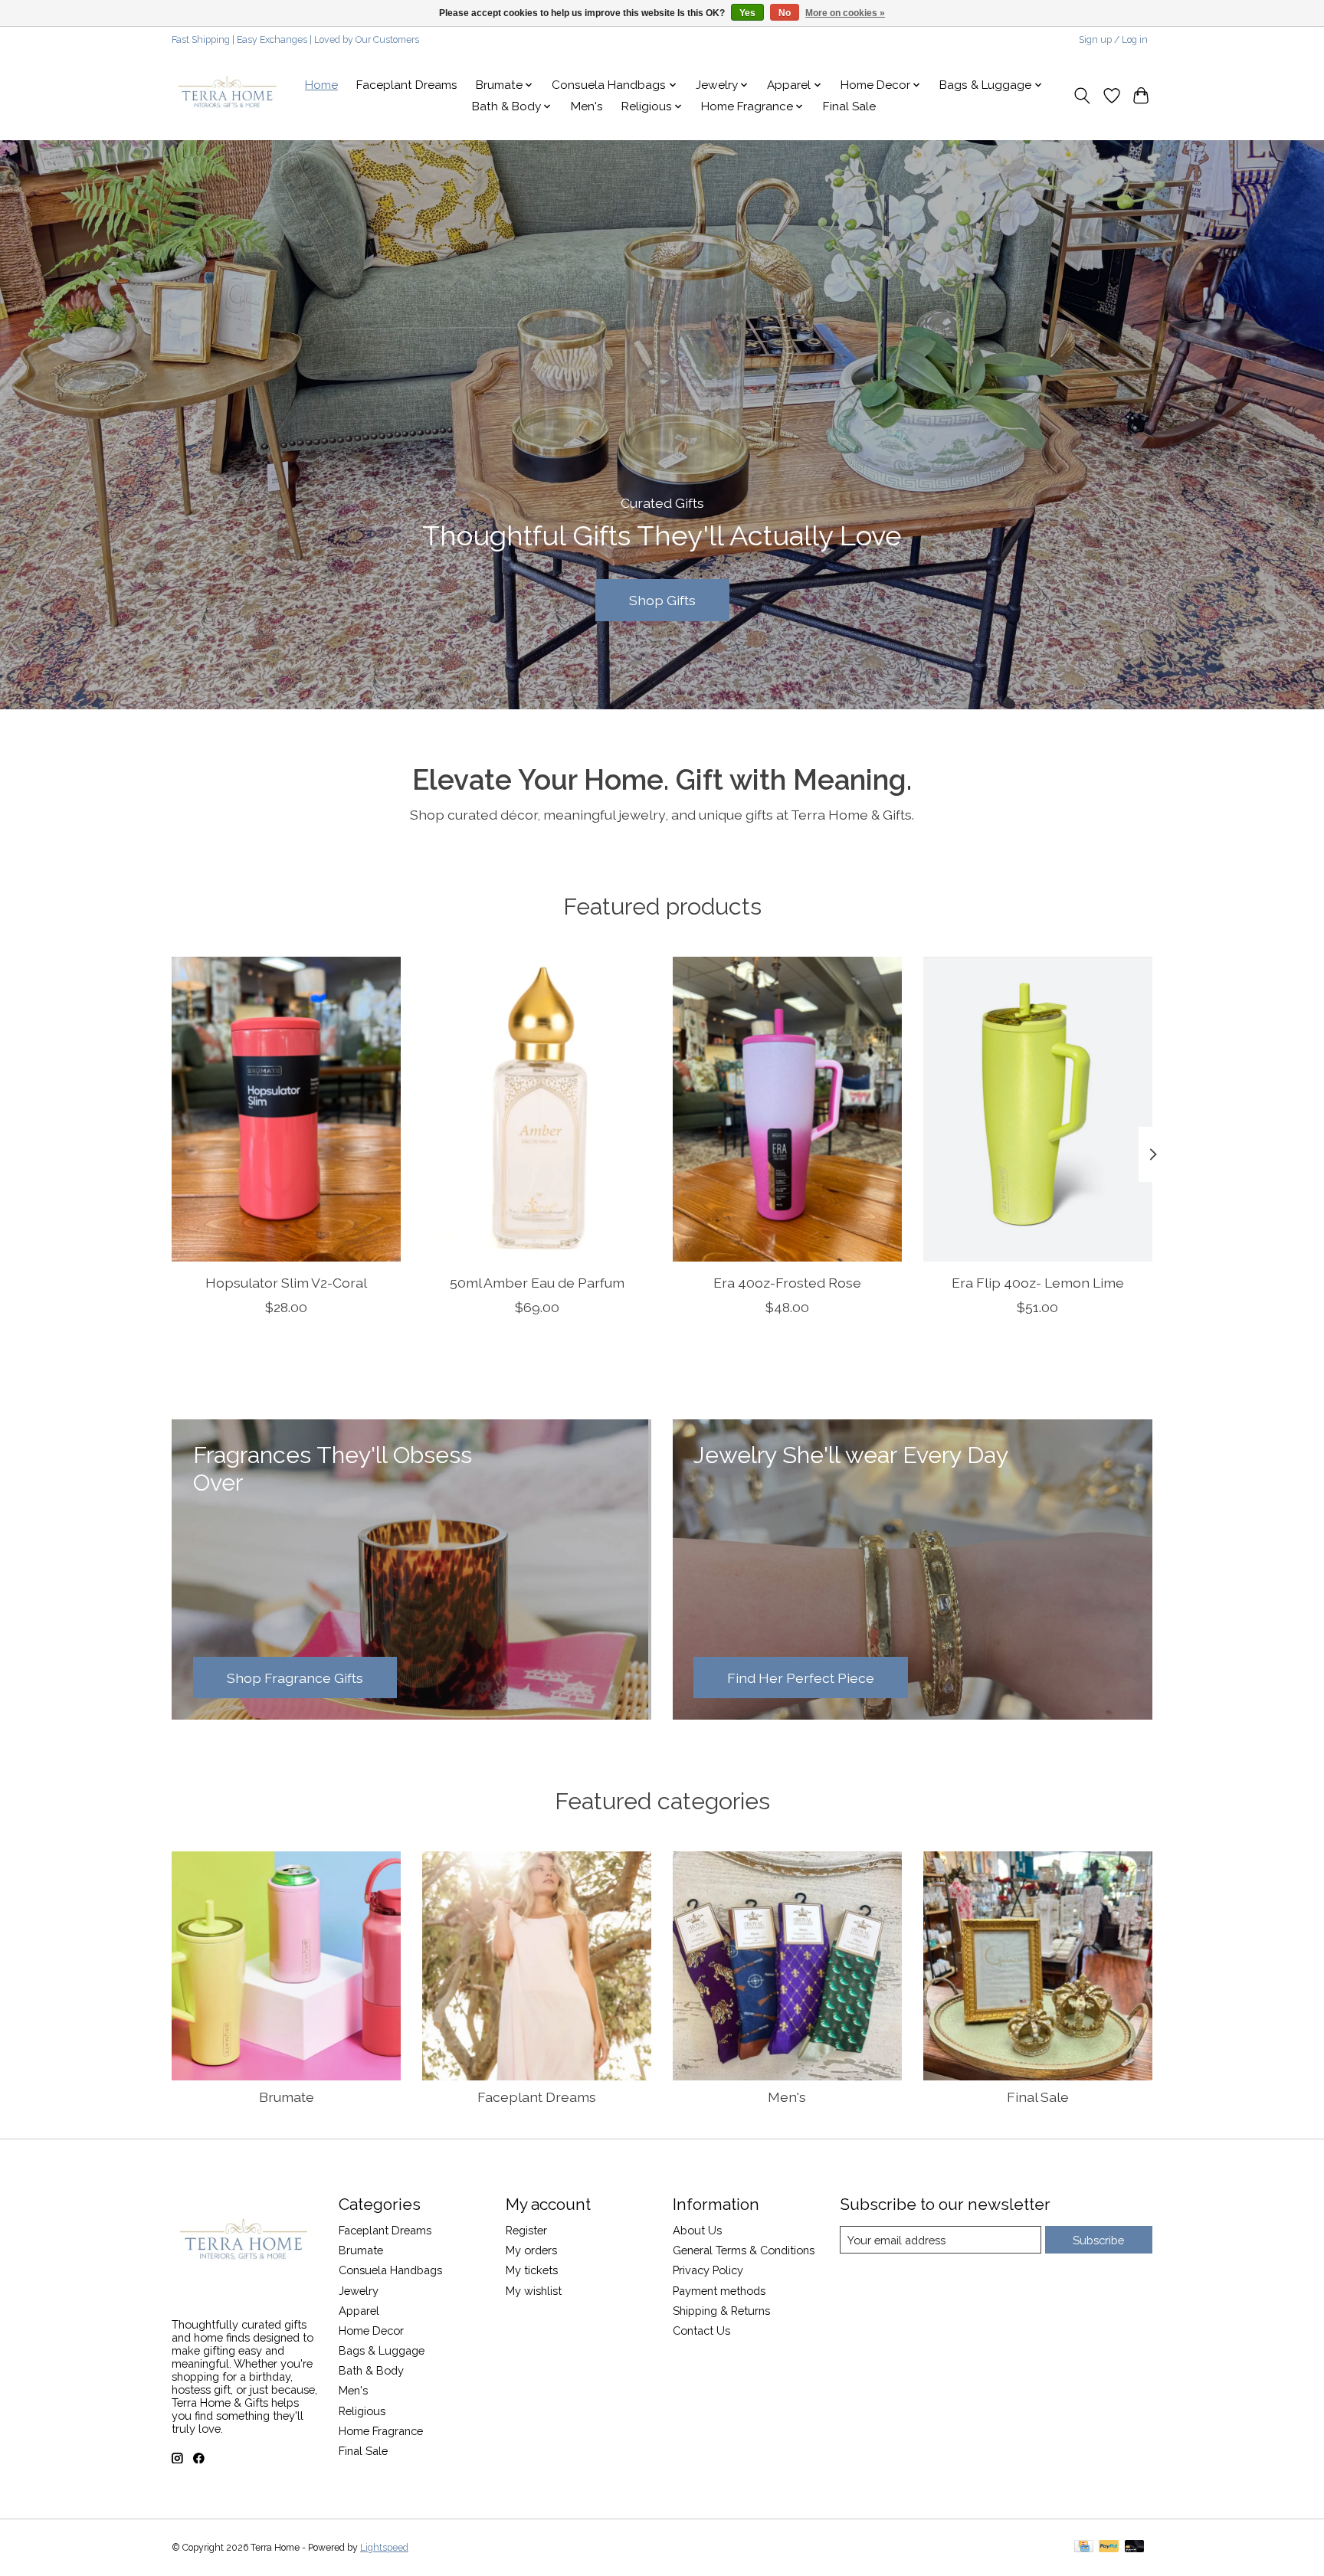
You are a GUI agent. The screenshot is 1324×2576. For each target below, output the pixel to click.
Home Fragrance (381, 2431)
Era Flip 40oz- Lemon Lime (1038, 1283)
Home (321, 85)
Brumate (287, 2097)
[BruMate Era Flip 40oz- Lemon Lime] (1038, 1109)
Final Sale (849, 106)
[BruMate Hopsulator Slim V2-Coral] (286, 1109)
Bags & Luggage (382, 2350)
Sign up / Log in (1113, 40)
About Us (697, 2230)
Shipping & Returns (721, 2311)
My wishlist (534, 2291)
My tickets (532, 2270)
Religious (362, 2411)
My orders (531, 2250)
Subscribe (1098, 2240)
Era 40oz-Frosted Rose (787, 1283)
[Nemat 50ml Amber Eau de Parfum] (537, 1109)
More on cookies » (845, 13)
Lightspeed (384, 2548)
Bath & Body (371, 2370)
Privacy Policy (708, 2270)
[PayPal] (1109, 2547)
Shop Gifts (662, 599)
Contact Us (701, 2331)
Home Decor (371, 2331)
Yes (747, 13)
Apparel (359, 2311)
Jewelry (359, 2291)
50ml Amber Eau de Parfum (537, 1283)
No (785, 13)
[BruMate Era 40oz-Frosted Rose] (787, 1109)
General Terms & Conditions (744, 2250)
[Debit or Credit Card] (1135, 2547)
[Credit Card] (1084, 2547)
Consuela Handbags (390, 2270)
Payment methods (719, 2291)
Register (526, 2230)
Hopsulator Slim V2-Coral (286, 1283)
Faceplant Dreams (407, 85)
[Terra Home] (228, 96)
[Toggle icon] (1082, 96)
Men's (587, 106)
